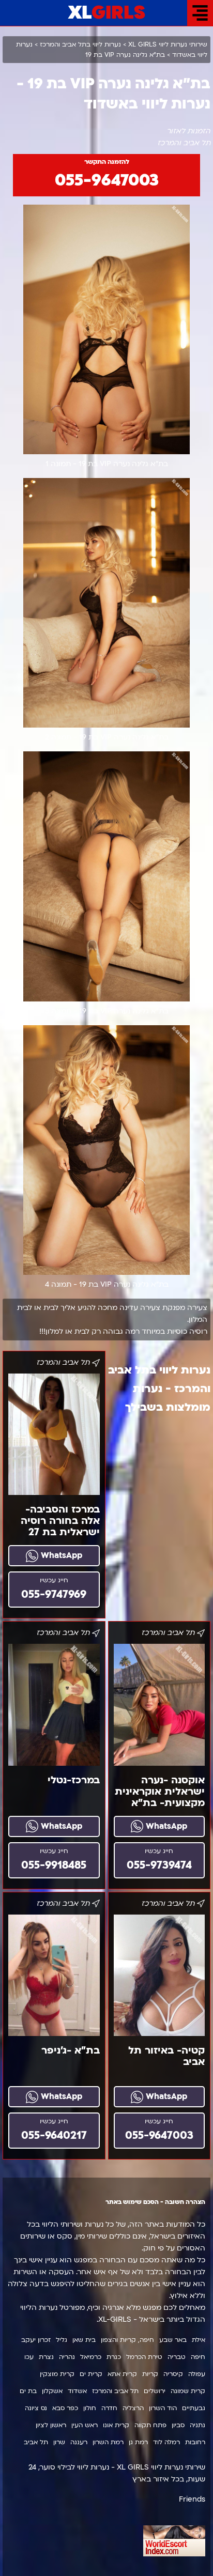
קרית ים (91, 2374)
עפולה (197, 2374)
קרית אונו (116, 2425)
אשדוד (77, 2391)
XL (107, 13)
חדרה (109, 2408)
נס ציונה (36, 2408)
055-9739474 (159, 1865)
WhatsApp (60, 1555)
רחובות (195, 2442)
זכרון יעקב (36, 2340)
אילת (199, 2340)
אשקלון (52, 2391)
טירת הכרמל (144, 2357)
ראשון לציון (51, 2425)
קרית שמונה (188, 2391)
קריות (150, 2374)
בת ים (28, 2391)
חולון (90, 2408)
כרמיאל (91, 2357)
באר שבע (173, 2340)
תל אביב (36, 2442)
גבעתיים (194, 2408)
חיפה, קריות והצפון (127, 2340)
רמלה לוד (166, 2442)
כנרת (114, 2357)
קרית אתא (122, 2374)
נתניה (197, 2425)
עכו (29, 2357)
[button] (200, 13)
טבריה (177, 2357)
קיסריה (173, 2374)
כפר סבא (65, 2408)
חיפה (198, 2357)
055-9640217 (54, 2135)
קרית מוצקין (57, 2374)
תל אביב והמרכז (115, 2391)
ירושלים (155, 2391)
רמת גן (138, 2442)
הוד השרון (163, 2408)
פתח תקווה (150, 2425)
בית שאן (84, 2340)
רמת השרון (108, 2442)
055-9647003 (107, 180)
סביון (178, 2425)
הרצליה (133, 2408)
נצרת (46, 2357)
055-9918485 (54, 1865)
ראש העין (85, 2425)
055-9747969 (54, 1594)
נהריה (67, 2357)
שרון (59, 2442)
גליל (62, 2340)
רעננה (79, 2442)
